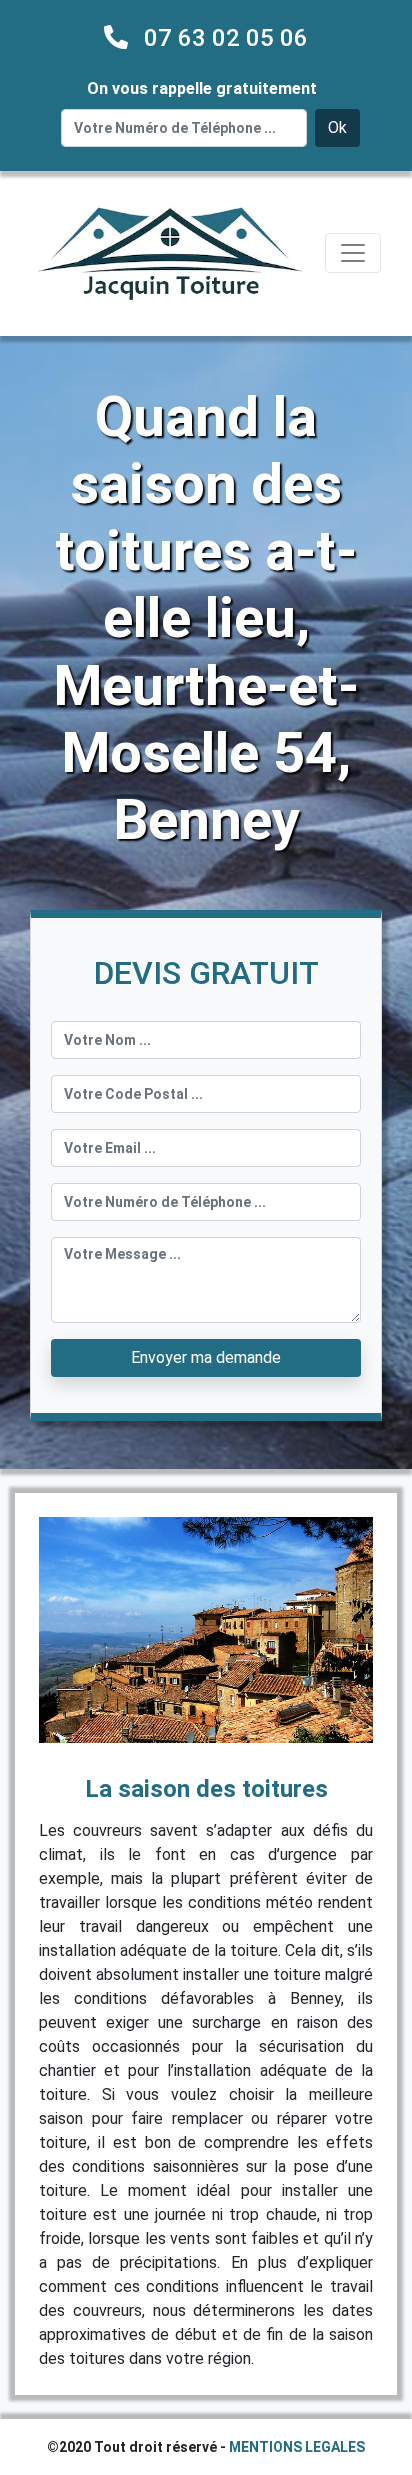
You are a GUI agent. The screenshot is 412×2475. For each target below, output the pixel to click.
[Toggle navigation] (353, 253)
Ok (337, 127)
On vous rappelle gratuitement (202, 88)
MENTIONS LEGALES (297, 2447)
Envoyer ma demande (206, 1357)
